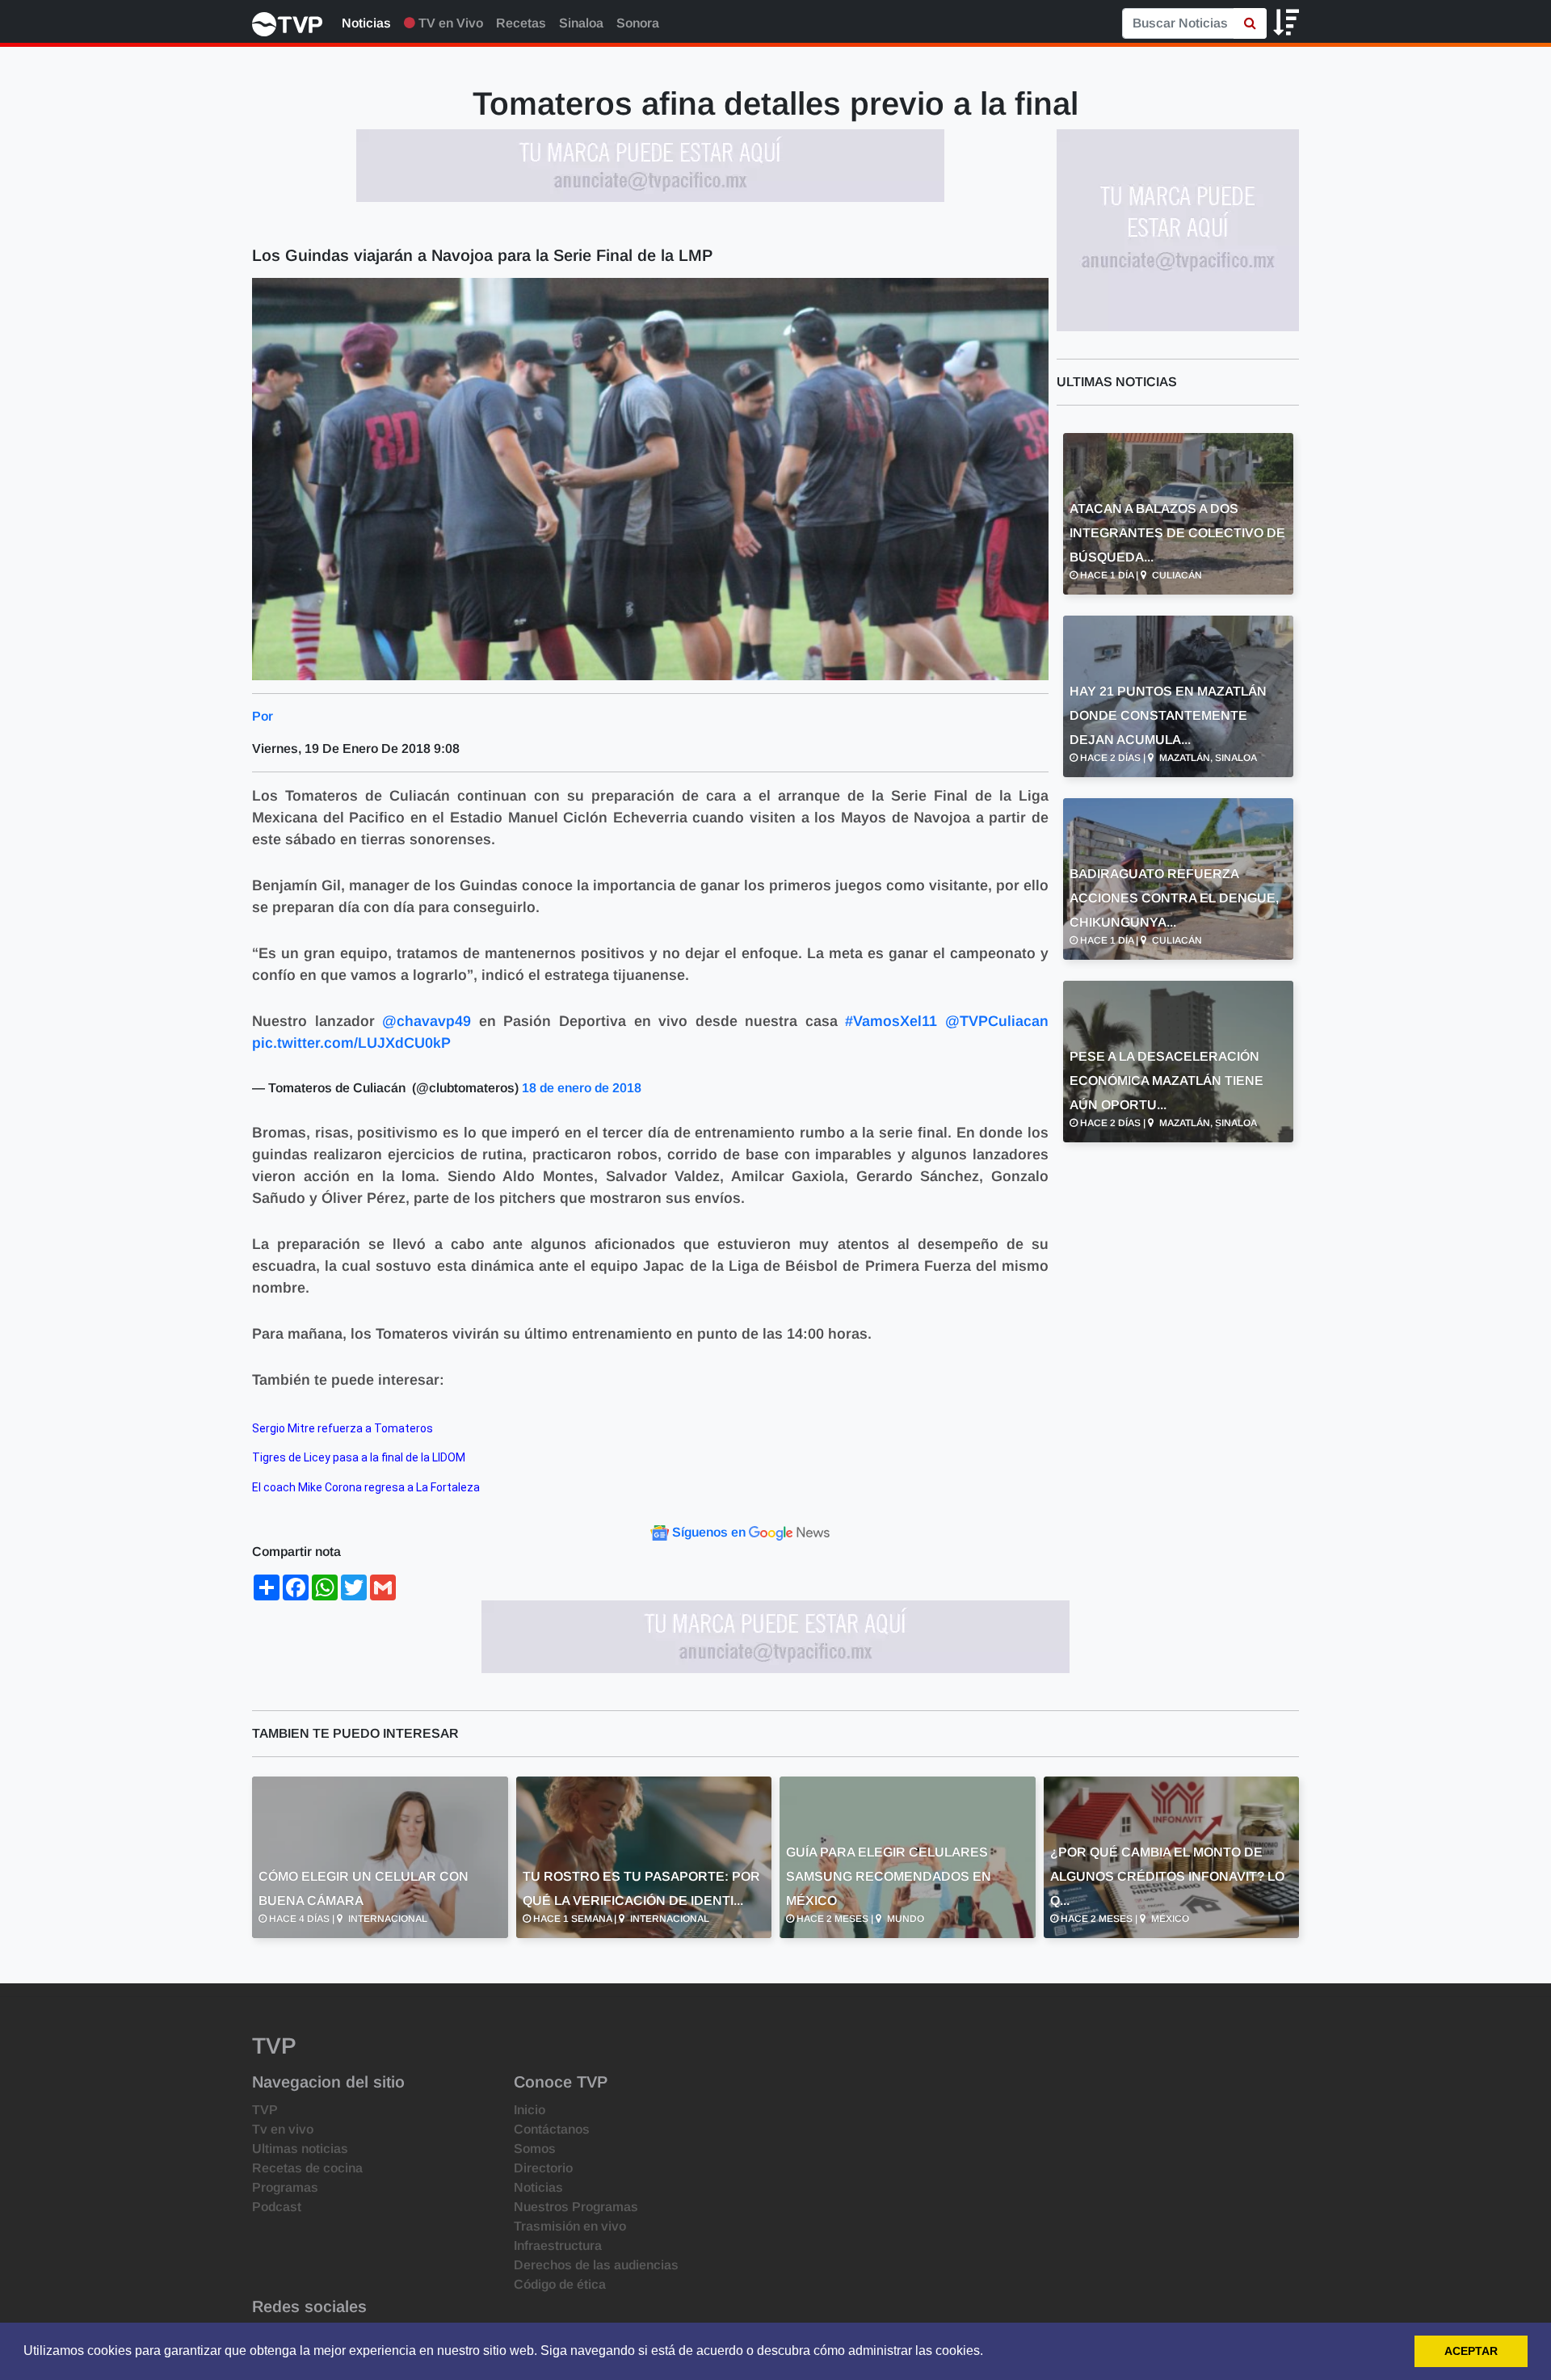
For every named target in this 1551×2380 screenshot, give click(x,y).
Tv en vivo (283, 2129)
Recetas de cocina (307, 2168)
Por (263, 716)
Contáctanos (552, 2129)
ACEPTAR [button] (1471, 2351)
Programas (285, 2187)
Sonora (638, 23)
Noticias (366, 23)
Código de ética (560, 2284)
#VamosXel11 (891, 1021)
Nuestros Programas (576, 2207)
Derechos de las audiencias (596, 2265)
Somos (535, 2149)
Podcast (277, 2207)
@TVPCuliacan (997, 1021)
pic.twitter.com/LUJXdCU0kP (351, 1043)
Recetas (521, 23)
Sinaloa (581, 23)
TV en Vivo (449, 23)
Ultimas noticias (300, 2149)
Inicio (530, 2110)
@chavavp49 (427, 1021)
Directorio (543, 2168)
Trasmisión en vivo (570, 2226)
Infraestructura (558, 2245)
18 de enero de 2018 (582, 1088)
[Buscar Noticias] (1250, 23)
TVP (265, 2110)
